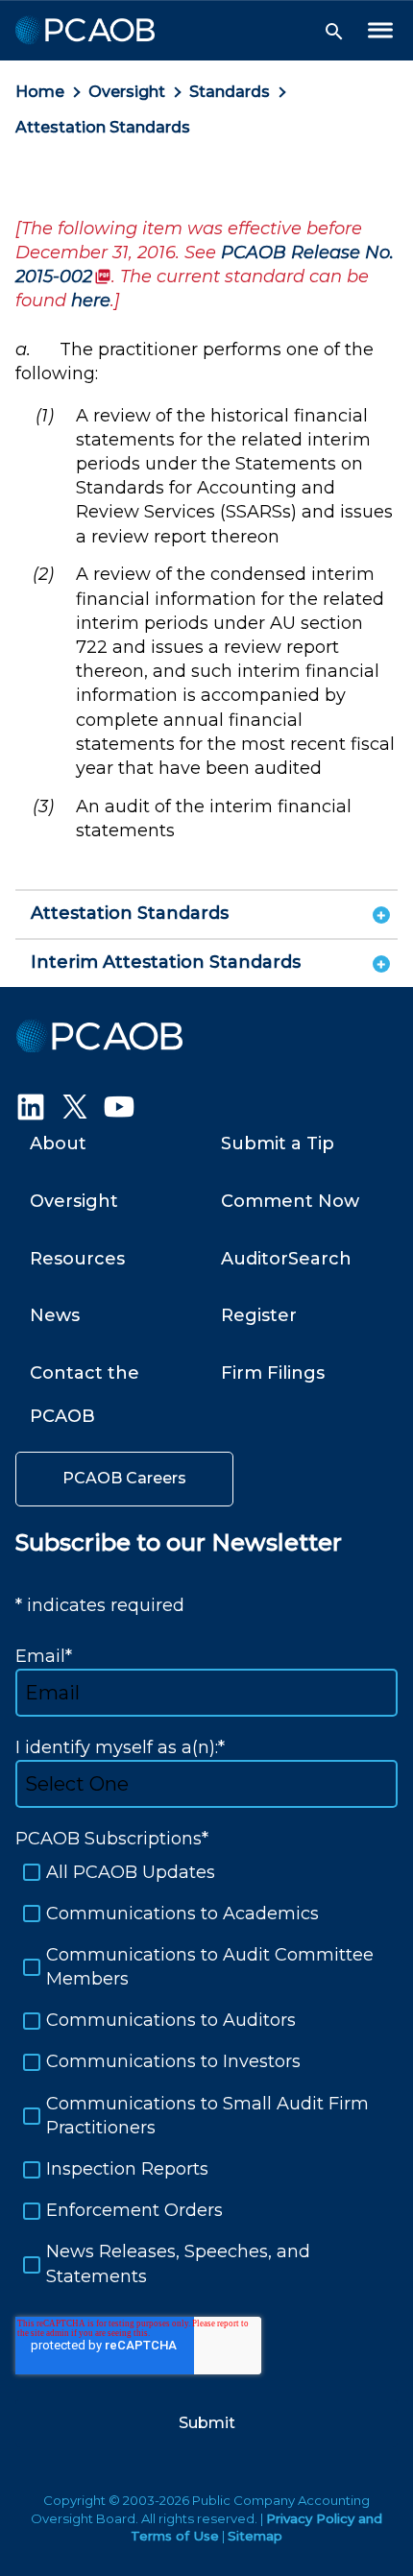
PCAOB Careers (124, 1478)
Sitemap (255, 2536)
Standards (230, 92)
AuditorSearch (286, 1259)
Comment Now (290, 1201)
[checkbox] (206, 2075)
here (88, 301)
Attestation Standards (103, 127)
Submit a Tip (278, 1144)
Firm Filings (273, 1373)
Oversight (127, 92)
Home (40, 92)
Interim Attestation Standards (166, 962)
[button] (334, 32)
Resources (77, 1259)
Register (259, 1315)
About (58, 1144)
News (55, 1315)
